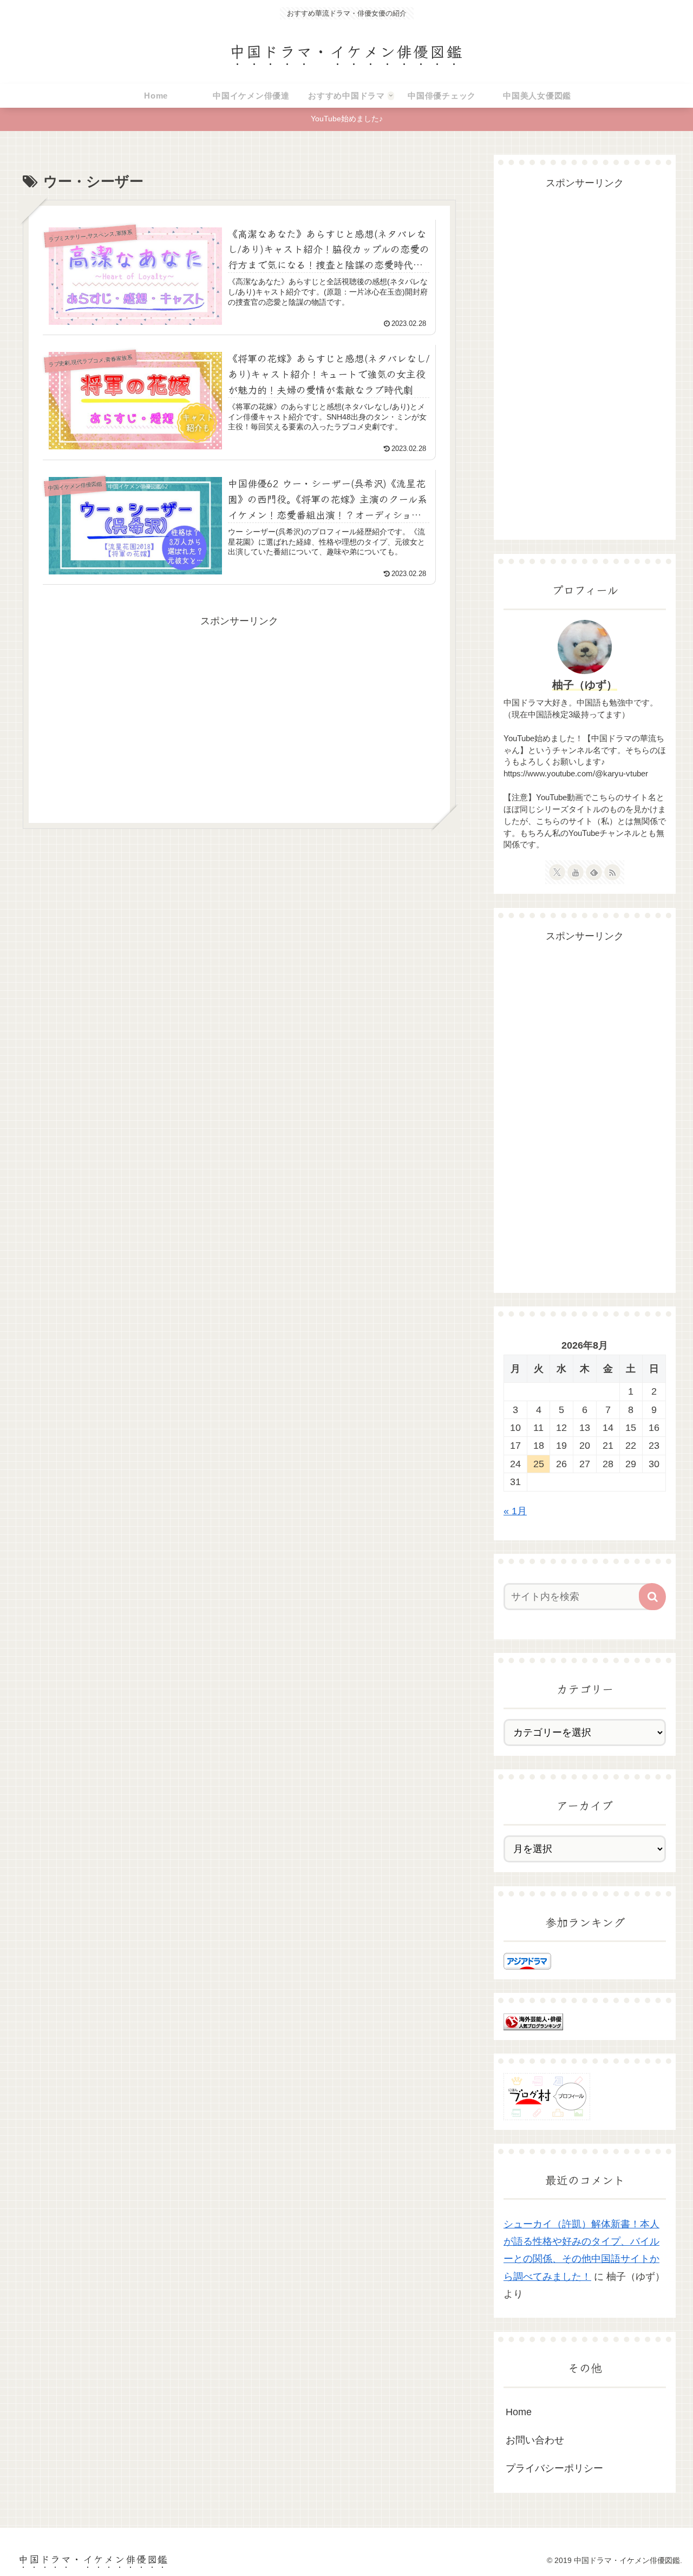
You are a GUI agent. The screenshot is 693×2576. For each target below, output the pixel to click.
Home (519, 2412)
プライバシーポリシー (554, 2468)
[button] (652, 1597)
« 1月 (515, 1511)
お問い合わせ (535, 2440)
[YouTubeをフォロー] (576, 872)
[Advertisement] (239, 705)
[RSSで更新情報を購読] (612, 872)
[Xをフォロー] (557, 872)
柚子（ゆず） (585, 685)
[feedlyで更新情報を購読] (594, 872)
